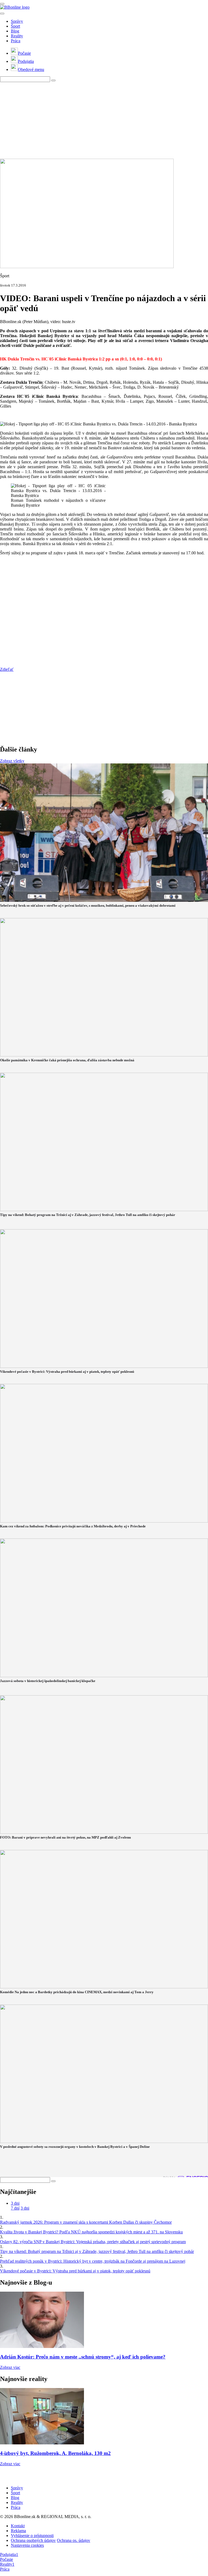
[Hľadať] (2, 14)
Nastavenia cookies (27, 2545)
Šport (15, 26)
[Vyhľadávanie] (53, 80)
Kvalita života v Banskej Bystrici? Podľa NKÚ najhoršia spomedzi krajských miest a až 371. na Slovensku (91, 2232)
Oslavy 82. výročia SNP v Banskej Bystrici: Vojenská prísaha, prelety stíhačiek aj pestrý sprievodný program (93, 2242)
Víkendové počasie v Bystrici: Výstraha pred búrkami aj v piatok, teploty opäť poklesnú (75, 2271)
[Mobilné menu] (2, 4)
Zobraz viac (10, 2367)
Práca (16, 41)
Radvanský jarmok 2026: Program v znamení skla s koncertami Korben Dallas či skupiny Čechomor (86, 2222)
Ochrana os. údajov (74, 2540)
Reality (17, 36)
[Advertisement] (104, 120)
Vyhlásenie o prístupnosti (32, 2536)
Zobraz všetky (12, 761)
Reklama (18, 2531)
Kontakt (18, 2526)
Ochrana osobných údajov (33, 2540)
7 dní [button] (15, 2208)
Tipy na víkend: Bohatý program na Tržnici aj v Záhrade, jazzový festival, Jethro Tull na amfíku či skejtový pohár (97, 2251)
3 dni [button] (15, 2203)
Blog (15, 31)
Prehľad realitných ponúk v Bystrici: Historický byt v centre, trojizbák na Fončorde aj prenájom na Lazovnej (93, 2261)
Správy (17, 21)
